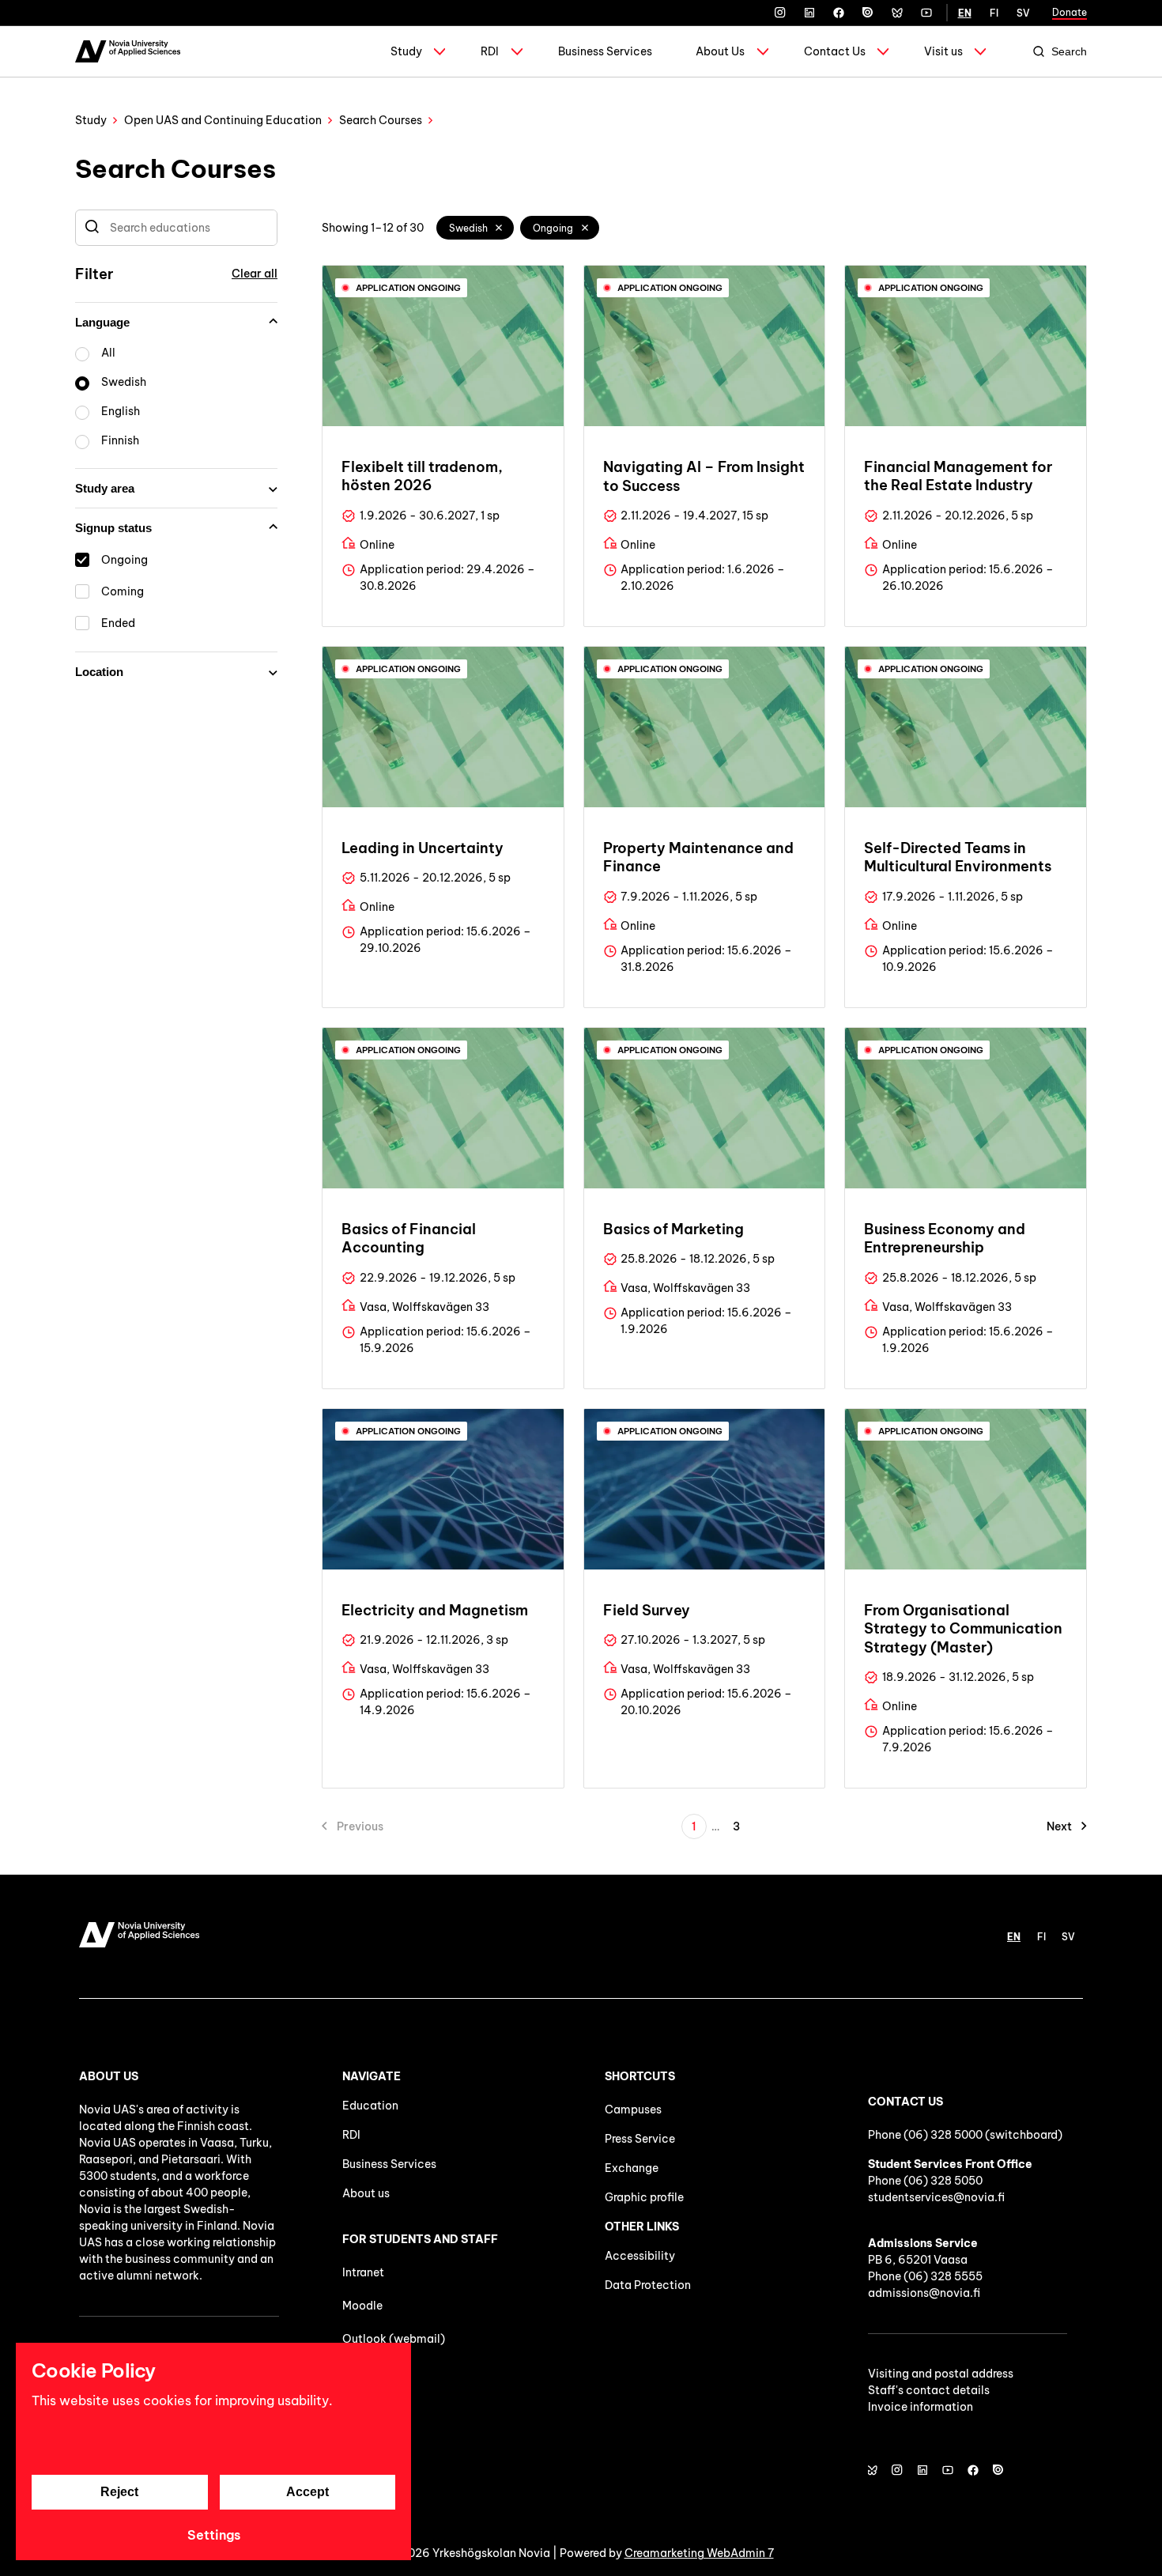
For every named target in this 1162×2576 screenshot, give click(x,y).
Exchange (632, 2168)
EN (965, 13)
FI (994, 13)
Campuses (633, 2110)
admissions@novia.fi (924, 2293)
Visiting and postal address (941, 2374)
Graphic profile (644, 2197)
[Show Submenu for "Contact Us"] (883, 51)
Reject (119, 2492)
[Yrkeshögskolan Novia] (128, 51)
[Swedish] (500, 228)
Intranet (363, 2272)
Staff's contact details (929, 2390)
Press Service (640, 2139)
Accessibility (640, 2256)
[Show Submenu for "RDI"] (517, 51)
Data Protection (648, 2285)
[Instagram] (780, 13)
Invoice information (921, 2407)
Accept (307, 2492)
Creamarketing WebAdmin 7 (699, 2553)
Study (406, 51)
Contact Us (835, 51)
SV (1023, 13)
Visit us (943, 51)
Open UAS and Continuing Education (223, 120)
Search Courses (381, 120)
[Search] (92, 228)
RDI (490, 51)
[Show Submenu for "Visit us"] (980, 51)
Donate (1070, 12)
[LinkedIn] (809, 13)
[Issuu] (868, 13)
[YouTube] (926, 13)
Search (1069, 51)
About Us (720, 51)
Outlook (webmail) (394, 2339)
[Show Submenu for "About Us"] (763, 51)
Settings (214, 2535)
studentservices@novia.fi (936, 2197)
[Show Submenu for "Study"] (440, 51)
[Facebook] (839, 13)
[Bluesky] (897, 13)
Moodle (362, 2306)
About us (366, 2193)
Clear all (255, 274)
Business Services (605, 51)
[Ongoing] (585, 228)
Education (370, 2106)
